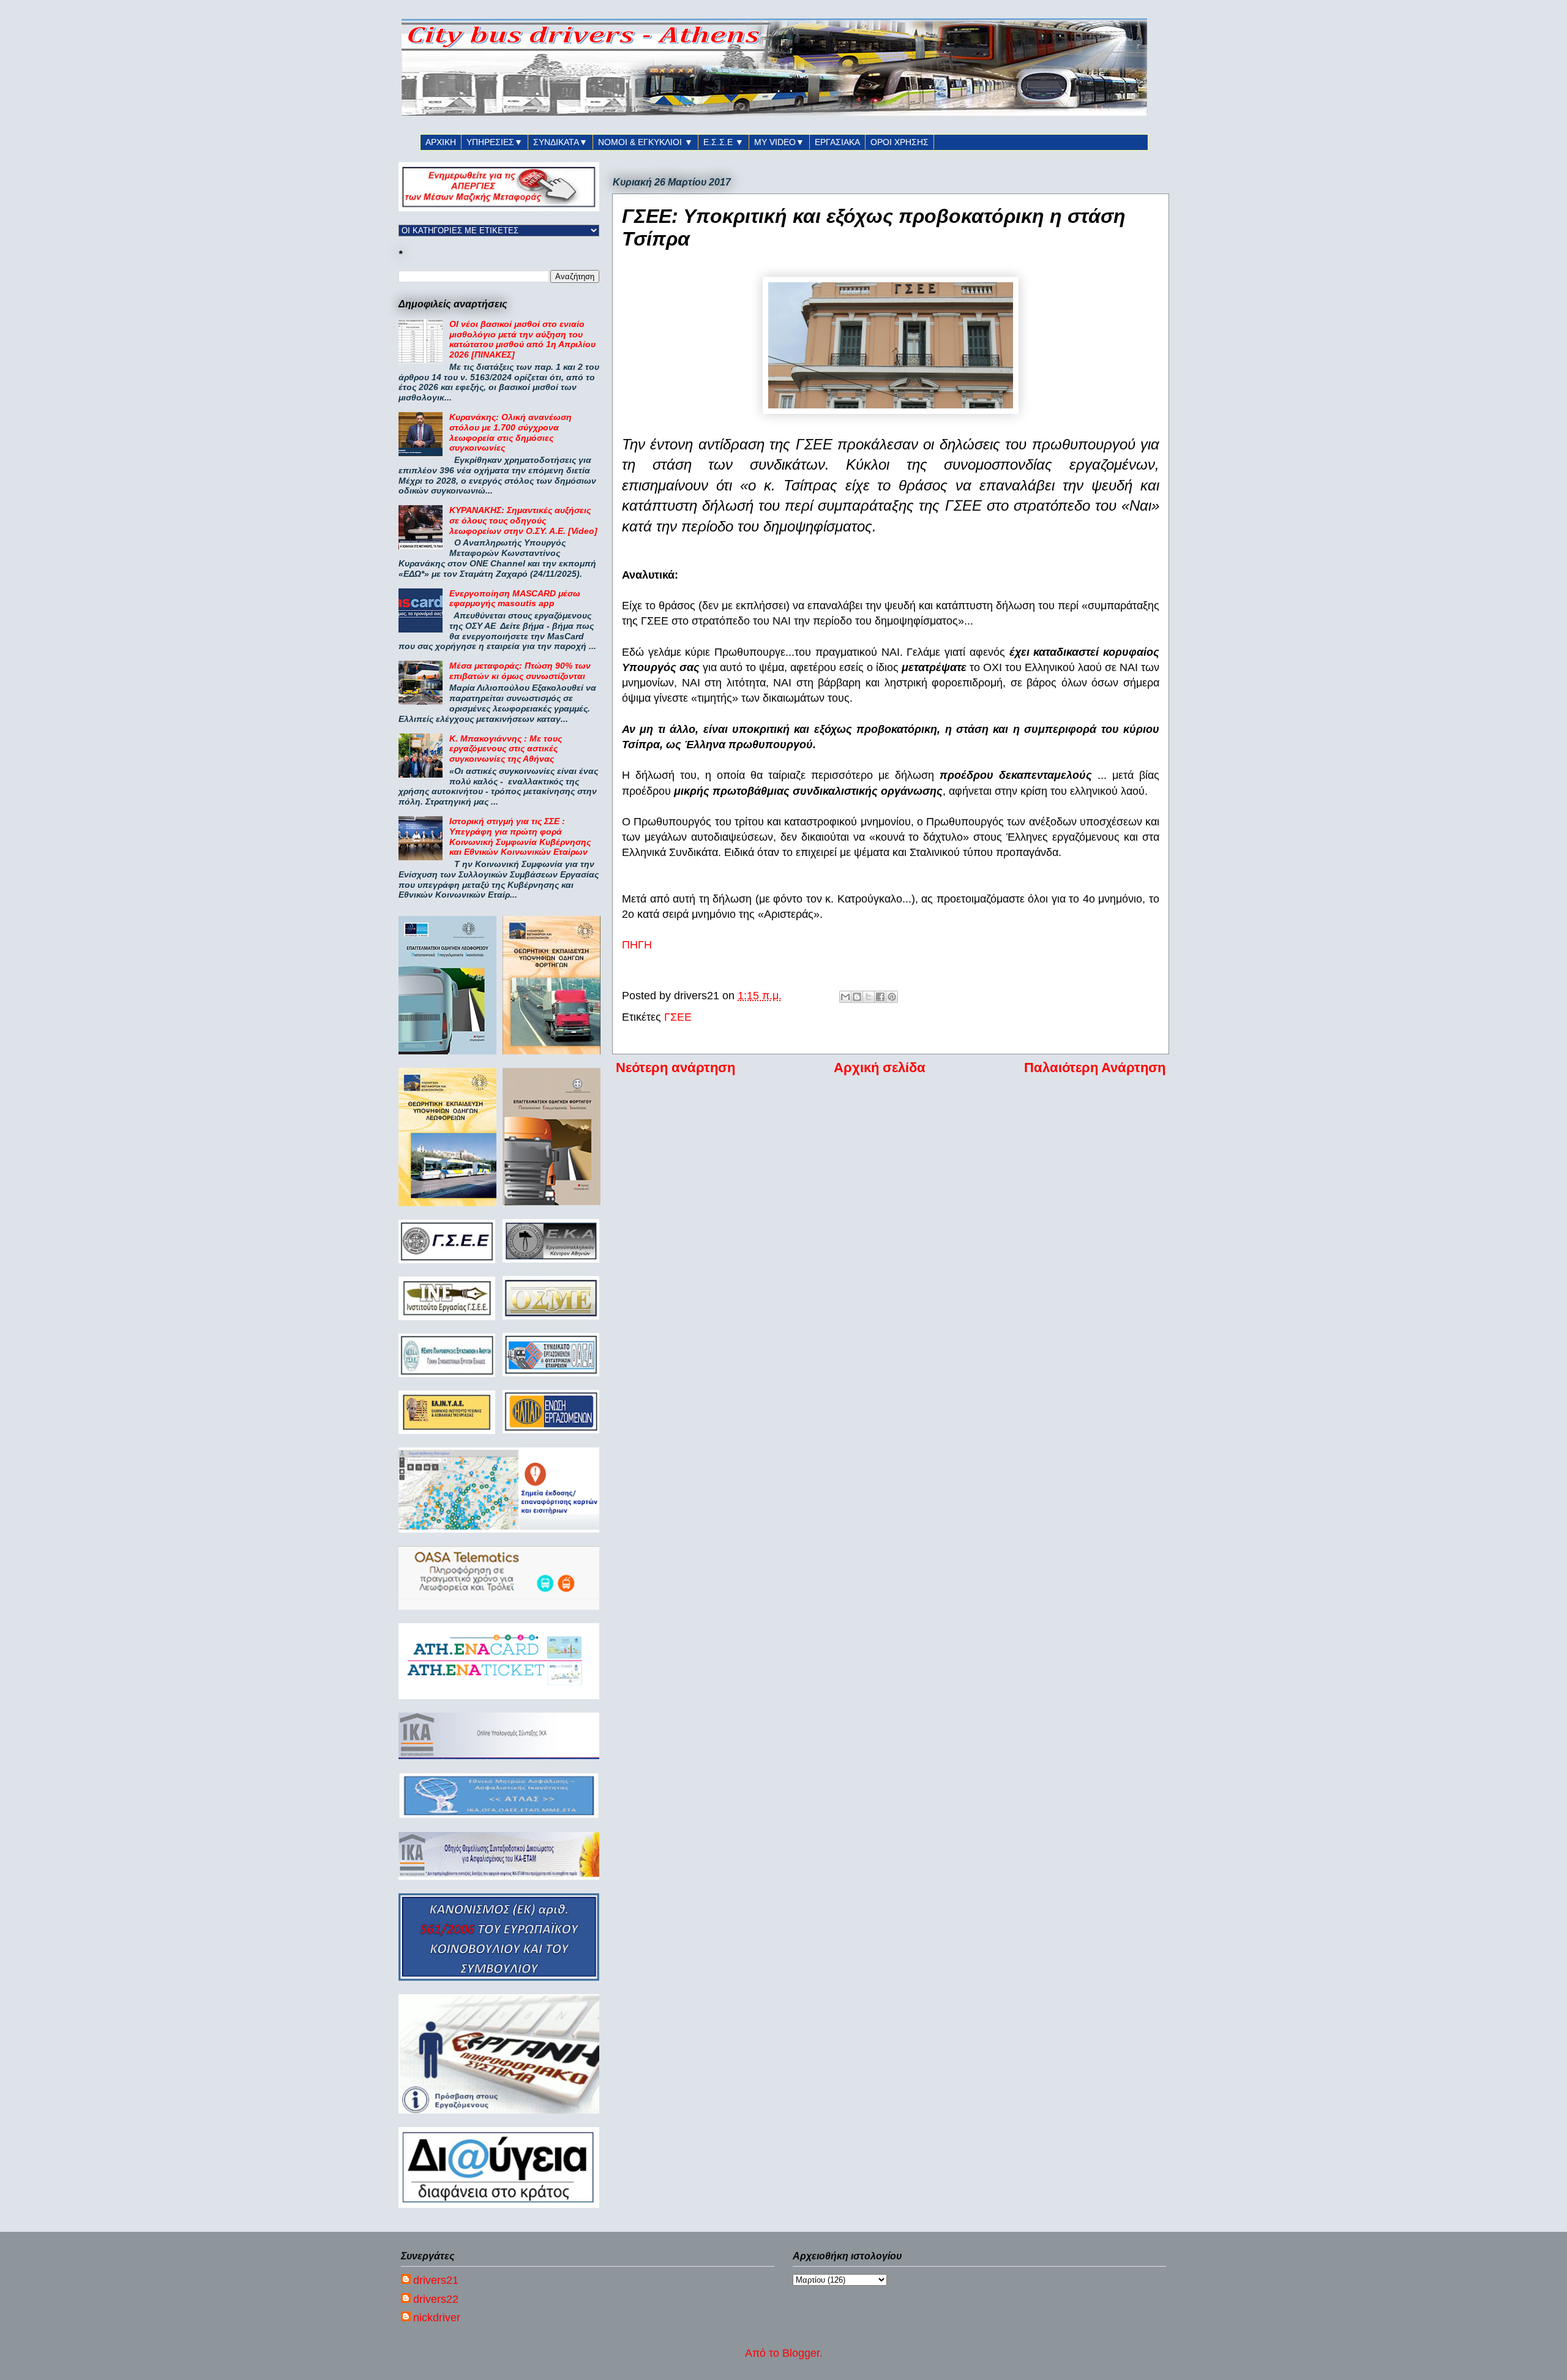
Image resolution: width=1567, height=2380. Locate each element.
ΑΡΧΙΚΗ (441, 142)
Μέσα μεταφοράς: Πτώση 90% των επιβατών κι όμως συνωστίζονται (520, 671)
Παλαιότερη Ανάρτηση (1095, 1068)
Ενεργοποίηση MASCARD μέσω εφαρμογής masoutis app (515, 599)
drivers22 (436, 2299)
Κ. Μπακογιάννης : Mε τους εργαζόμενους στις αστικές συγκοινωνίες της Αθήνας (506, 749)
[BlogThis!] (857, 997)
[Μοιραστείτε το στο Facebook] (880, 997)
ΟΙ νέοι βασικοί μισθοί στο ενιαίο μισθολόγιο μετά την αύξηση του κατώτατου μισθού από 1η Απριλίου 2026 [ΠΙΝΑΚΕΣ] (522, 339)
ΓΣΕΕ (678, 1017)
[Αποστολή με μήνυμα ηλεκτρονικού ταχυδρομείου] (845, 997)
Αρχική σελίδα (880, 1068)
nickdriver (437, 2318)
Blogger (801, 2353)
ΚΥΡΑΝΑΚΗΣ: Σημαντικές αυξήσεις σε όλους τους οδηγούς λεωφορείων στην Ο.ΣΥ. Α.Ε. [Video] (523, 520)
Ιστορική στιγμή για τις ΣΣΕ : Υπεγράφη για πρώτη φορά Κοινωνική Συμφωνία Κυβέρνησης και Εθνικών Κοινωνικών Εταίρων (520, 836)
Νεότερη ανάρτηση (675, 1068)
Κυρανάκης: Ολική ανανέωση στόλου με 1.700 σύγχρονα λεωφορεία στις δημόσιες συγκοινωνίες (510, 432)
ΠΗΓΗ (637, 945)
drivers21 (436, 2280)
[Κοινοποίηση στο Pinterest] (892, 997)
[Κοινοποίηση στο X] (869, 997)
